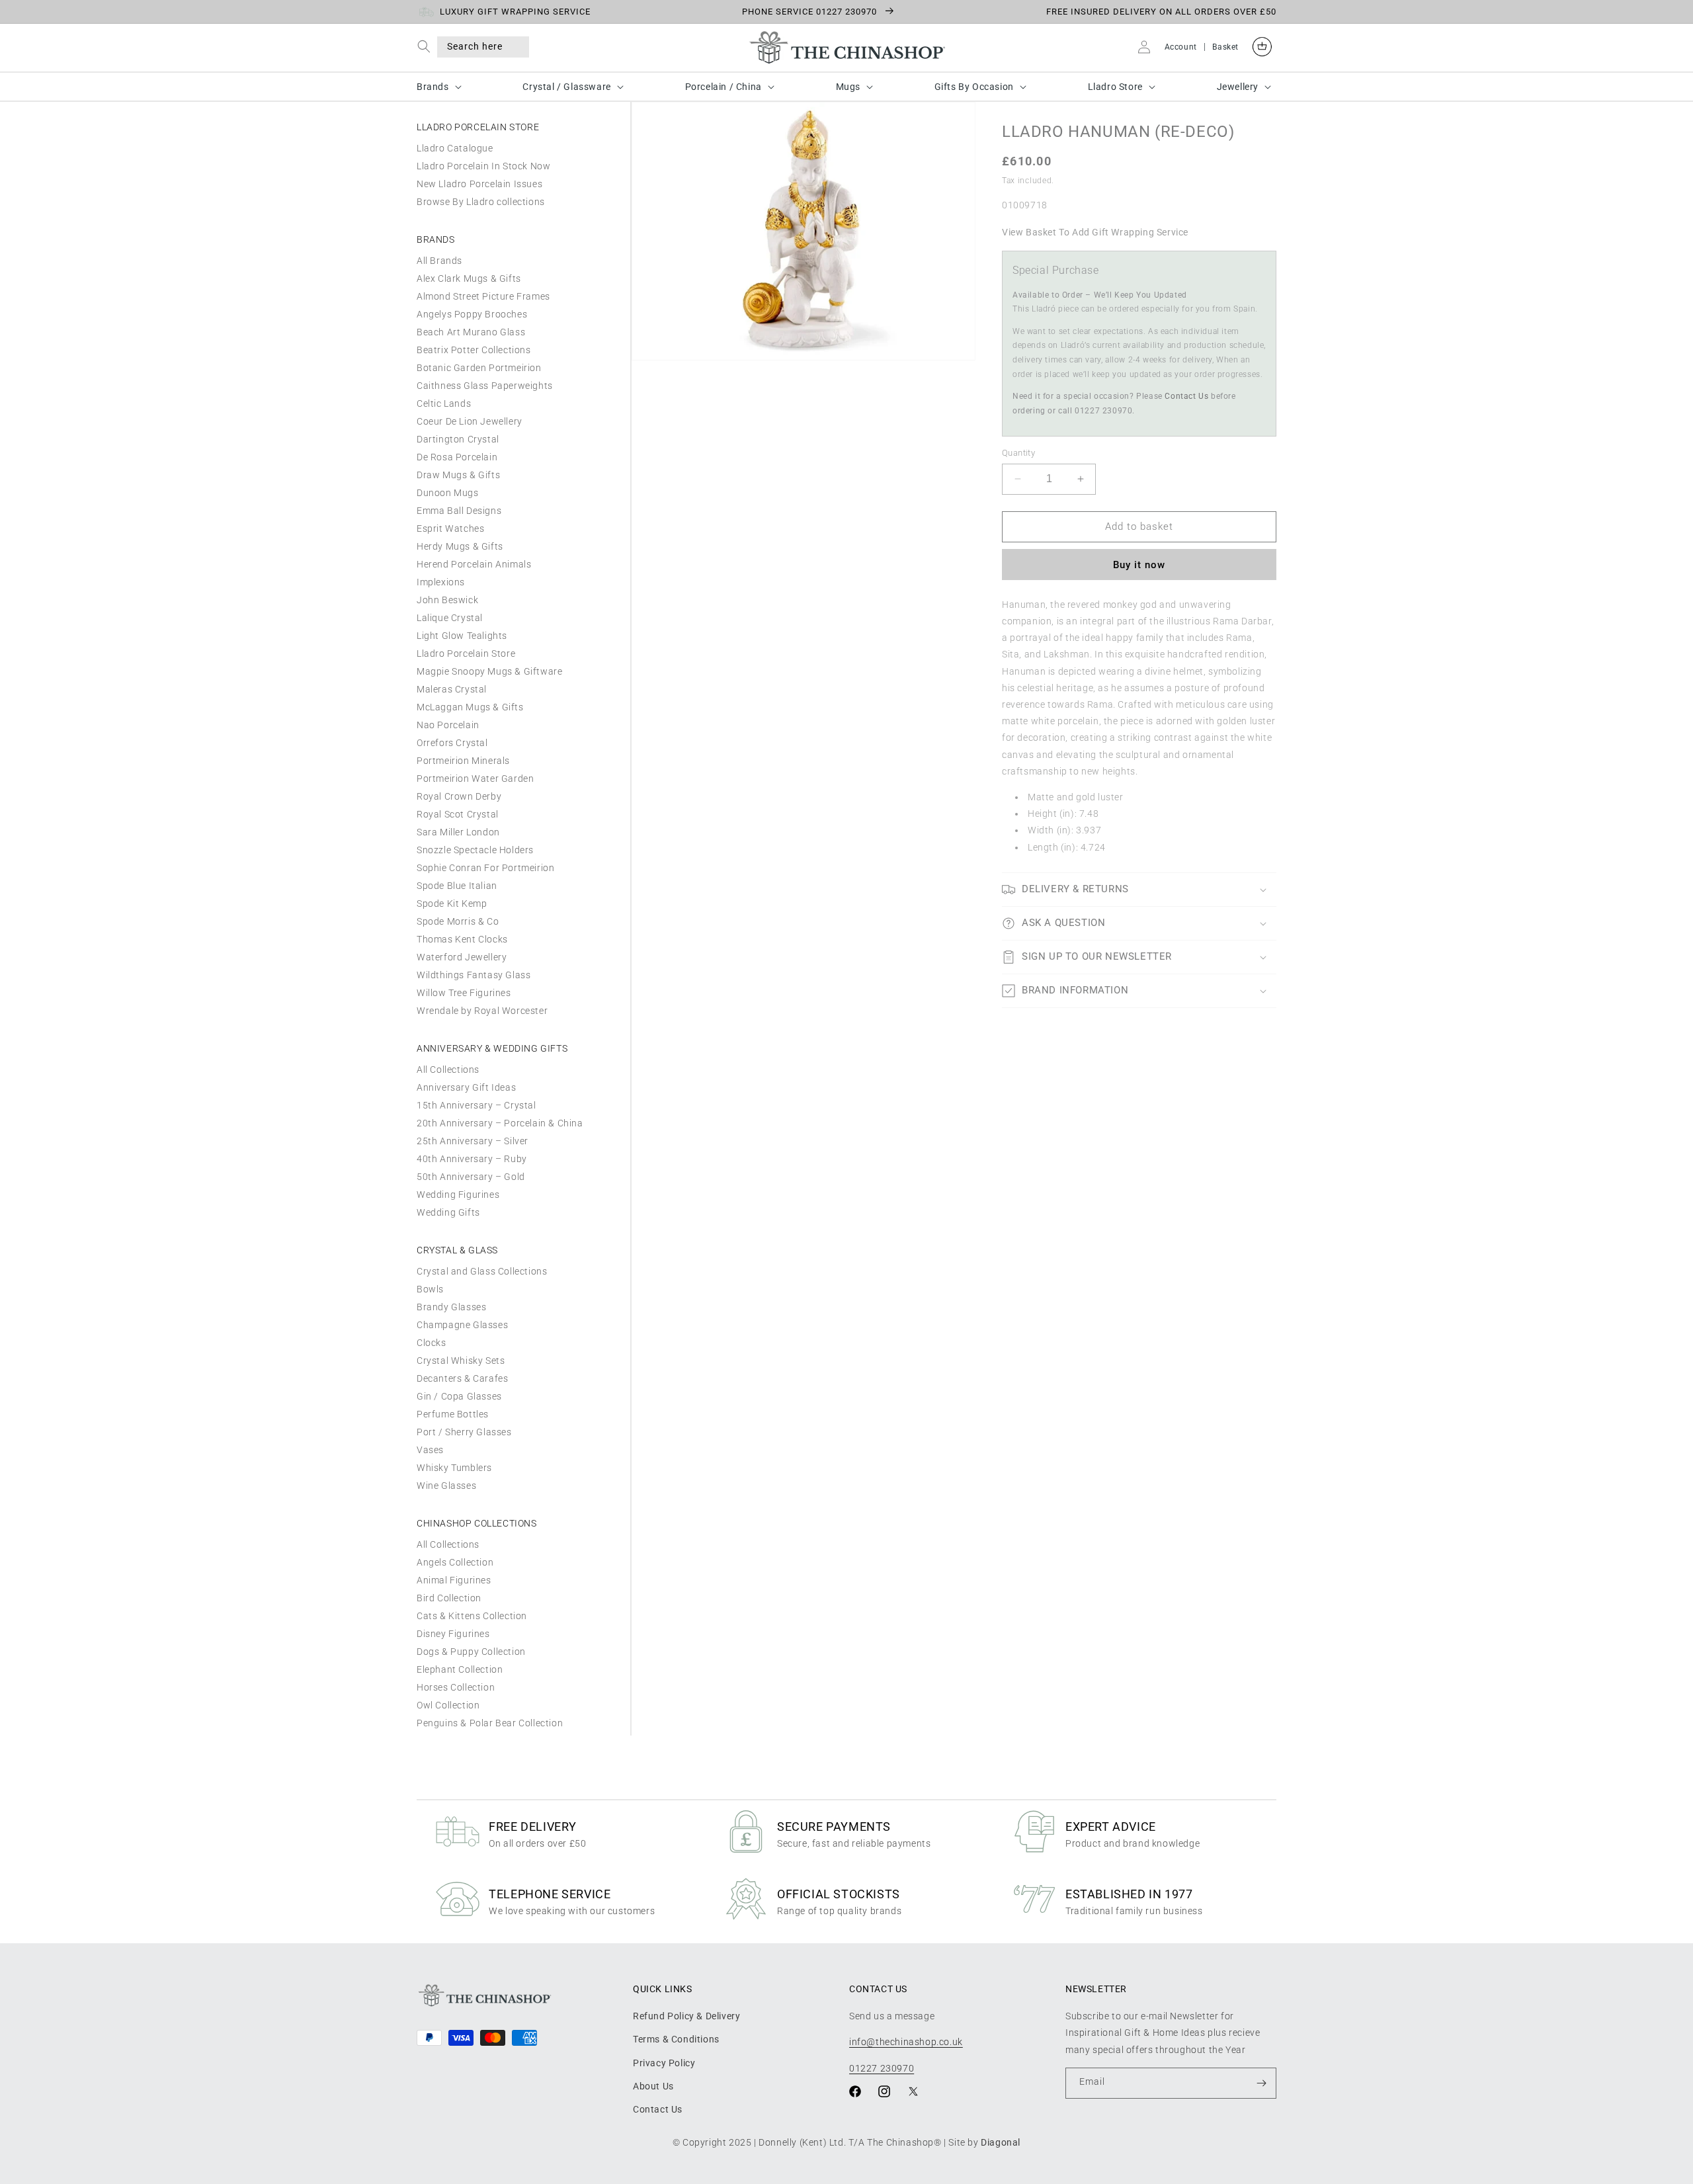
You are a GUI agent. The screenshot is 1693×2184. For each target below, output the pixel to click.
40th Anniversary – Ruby (472, 1159)
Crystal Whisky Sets (461, 1361)
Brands (433, 87)
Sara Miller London (458, 832)
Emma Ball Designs (459, 511)
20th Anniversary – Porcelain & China (500, 1123)
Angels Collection (455, 1562)
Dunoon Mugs (448, 493)
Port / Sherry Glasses (464, 1432)
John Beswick (447, 600)
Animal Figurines (454, 1580)
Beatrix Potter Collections (474, 350)
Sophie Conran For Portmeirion (485, 868)
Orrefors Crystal (452, 743)
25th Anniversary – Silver (473, 1141)
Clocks (432, 1343)
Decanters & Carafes (462, 1378)
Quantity (1018, 453)
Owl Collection (448, 1705)
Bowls (430, 1289)
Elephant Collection (460, 1669)
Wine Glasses (446, 1486)
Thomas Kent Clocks (462, 939)
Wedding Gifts (448, 1212)
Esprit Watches (450, 528)
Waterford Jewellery (462, 957)
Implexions (441, 582)
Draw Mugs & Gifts (458, 475)
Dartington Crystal (458, 439)
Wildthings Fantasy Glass (474, 975)
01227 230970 (882, 2068)
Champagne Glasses (462, 1325)
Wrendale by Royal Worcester (482, 1011)
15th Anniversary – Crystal (476, 1105)
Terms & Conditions (676, 2039)
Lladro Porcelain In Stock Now (483, 166)
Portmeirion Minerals (463, 761)
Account (1181, 47)
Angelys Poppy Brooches (472, 314)
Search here (475, 46)
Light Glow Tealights (462, 636)
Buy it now (1139, 565)
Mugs (848, 87)
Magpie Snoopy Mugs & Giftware (489, 671)
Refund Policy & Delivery (686, 2016)
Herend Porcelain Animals (474, 564)
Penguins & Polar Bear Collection (490, 1723)
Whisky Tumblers (454, 1468)
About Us (653, 2086)
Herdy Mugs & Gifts (460, 546)
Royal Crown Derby (459, 796)
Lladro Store (1115, 87)
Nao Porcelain (448, 725)
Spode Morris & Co (458, 921)
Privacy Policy (664, 2063)
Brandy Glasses (451, 1307)
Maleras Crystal (452, 689)
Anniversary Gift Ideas (466, 1087)
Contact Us (1186, 396)
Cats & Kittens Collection (472, 1616)
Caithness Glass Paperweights (485, 386)
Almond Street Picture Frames (483, 296)
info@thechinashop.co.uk (906, 2042)
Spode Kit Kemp (452, 903)
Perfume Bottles (453, 1414)
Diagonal (1001, 2142)
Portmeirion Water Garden (475, 778)
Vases (430, 1450)
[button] (427, 47)
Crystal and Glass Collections (482, 1271)
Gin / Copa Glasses (459, 1396)
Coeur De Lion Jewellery (470, 421)
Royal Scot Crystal (458, 814)
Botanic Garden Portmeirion (479, 368)
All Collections (448, 1070)
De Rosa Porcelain (457, 457)
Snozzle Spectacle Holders (475, 850)
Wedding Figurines (458, 1195)
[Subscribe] (1261, 2083)
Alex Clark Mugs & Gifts (469, 278)
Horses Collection (456, 1687)
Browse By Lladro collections (481, 202)
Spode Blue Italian (457, 886)
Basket (1225, 47)
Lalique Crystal (450, 618)
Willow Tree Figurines (464, 993)
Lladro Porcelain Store (466, 653)
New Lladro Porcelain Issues (479, 184)
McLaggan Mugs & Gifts (470, 707)
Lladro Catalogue (455, 148)
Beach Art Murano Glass (471, 332)
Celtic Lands (444, 403)
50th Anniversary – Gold (471, 1177)
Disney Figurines (453, 1634)
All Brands (439, 261)
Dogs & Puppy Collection (471, 1652)
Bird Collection (449, 1598)
